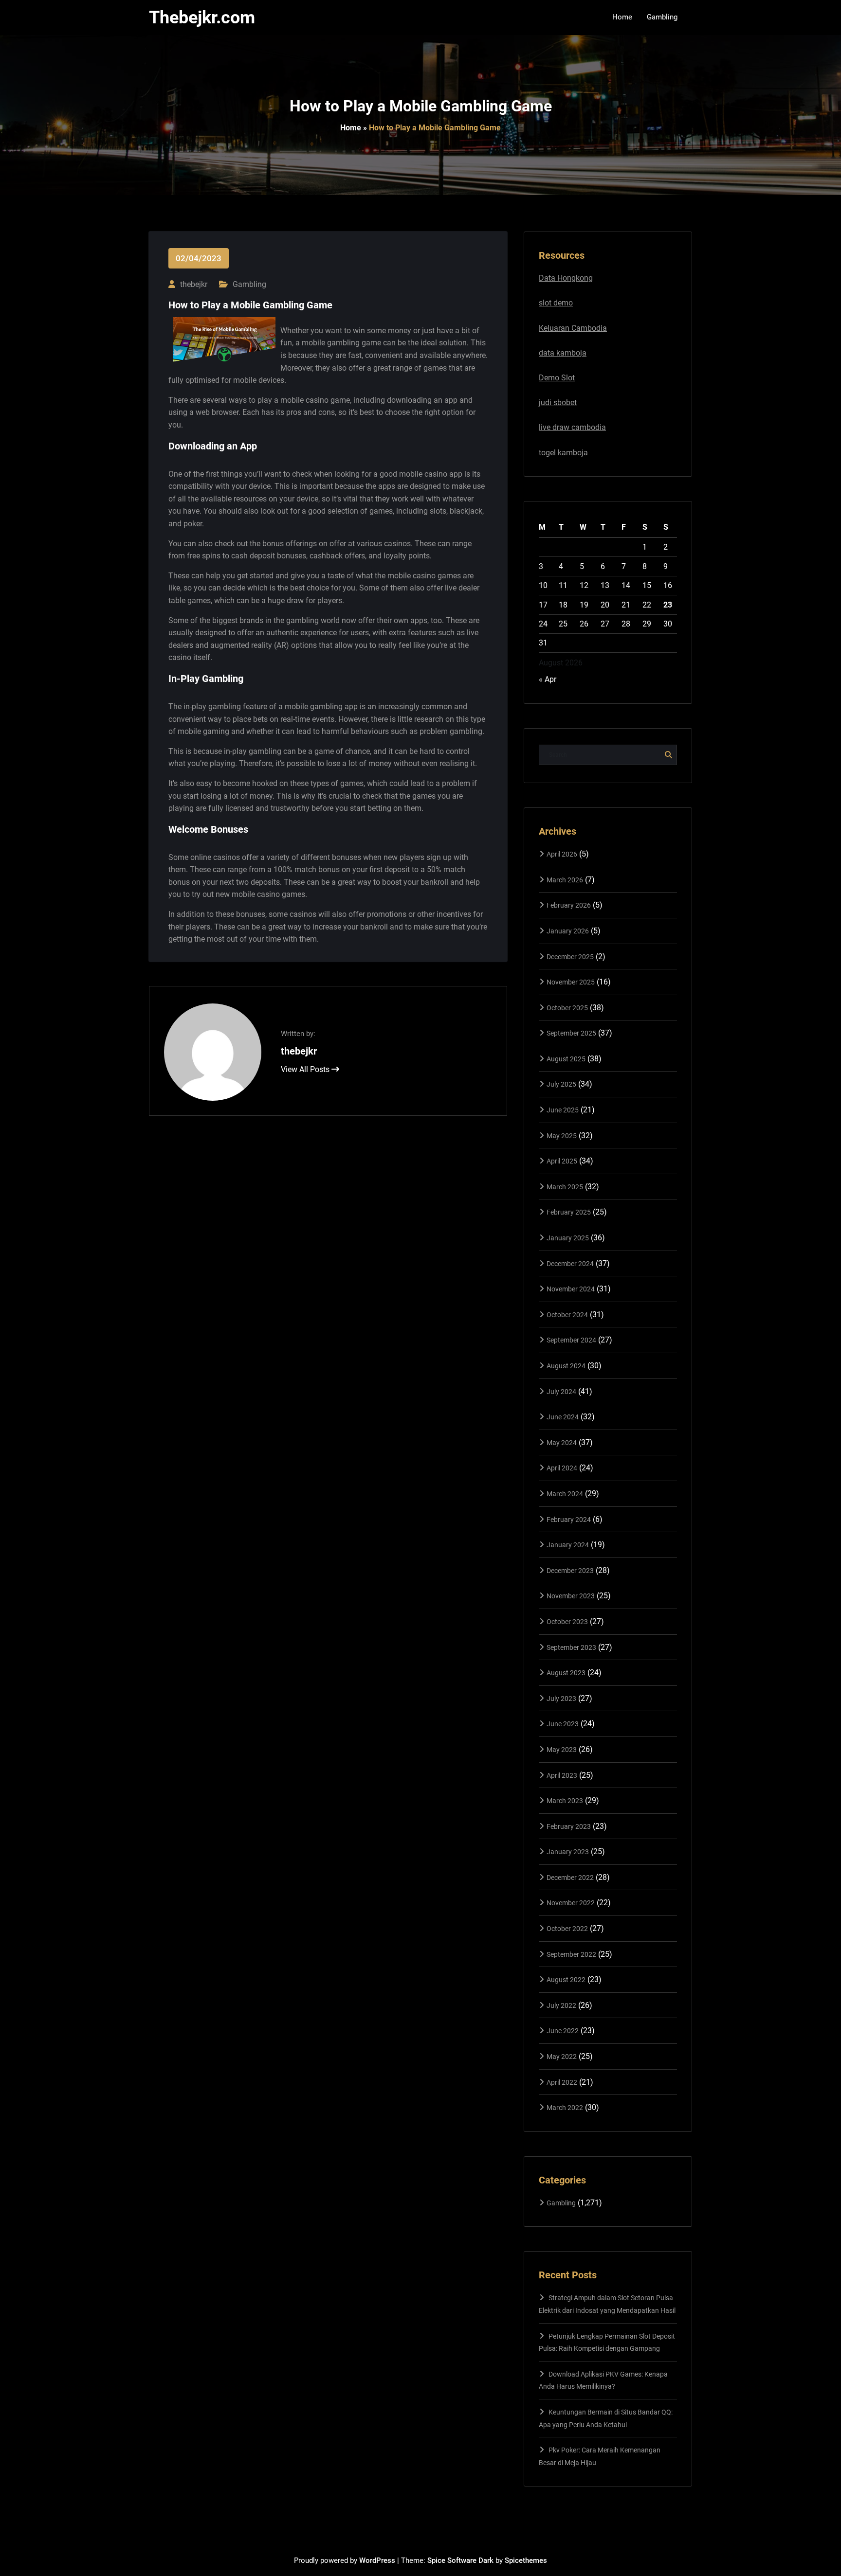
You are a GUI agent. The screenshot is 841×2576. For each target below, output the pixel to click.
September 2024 (571, 1340)
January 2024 (568, 1545)
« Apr (548, 679)
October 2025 (567, 1008)
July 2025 (561, 1084)
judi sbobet (558, 402)
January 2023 (568, 1852)
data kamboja (563, 353)
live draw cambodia (572, 427)
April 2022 (562, 2082)
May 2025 (562, 1136)
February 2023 (569, 1826)
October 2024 (567, 1315)
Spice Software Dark (460, 2560)
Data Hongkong (566, 278)
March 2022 (565, 2108)
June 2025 (563, 1110)
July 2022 (561, 2005)
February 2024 (569, 1520)
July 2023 (561, 1699)
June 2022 (563, 2031)
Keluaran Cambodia (573, 328)
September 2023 (571, 1647)
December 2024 (570, 1264)
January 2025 (568, 1238)
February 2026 (569, 905)
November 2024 (571, 1289)
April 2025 (562, 1161)
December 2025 (570, 957)
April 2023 (562, 1775)
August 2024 (566, 1366)
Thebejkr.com (202, 18)
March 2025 (565, 1187)
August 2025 (566, 1059)
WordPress (377, 2560)
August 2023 (566, 1673)
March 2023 (565, 1801)
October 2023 (567, 1622)
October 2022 (567, 1929)
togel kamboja (563, 453)
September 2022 (571, 1954)
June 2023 (563, 1724)
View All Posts (306, 1069)
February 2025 (569, 1212)
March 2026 (565, 880)
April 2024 (562, 1468)
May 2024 (562, 1443)
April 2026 (562, 854)
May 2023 (562, 1750)
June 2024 (563, 1417)
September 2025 (571, 1033)
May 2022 (562, 2057)
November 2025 (571, 982)
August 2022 (566, 1980)
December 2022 (570, 1878)
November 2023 (571, 1596)
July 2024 (561, 1392)
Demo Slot (557, 378)
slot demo (556, 303)
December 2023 (570, 1571)
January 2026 (568, 931)
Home (351, 128)
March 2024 (565, 1494)
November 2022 (571, 1903)
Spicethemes (526, 2560)
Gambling (249, 284)
